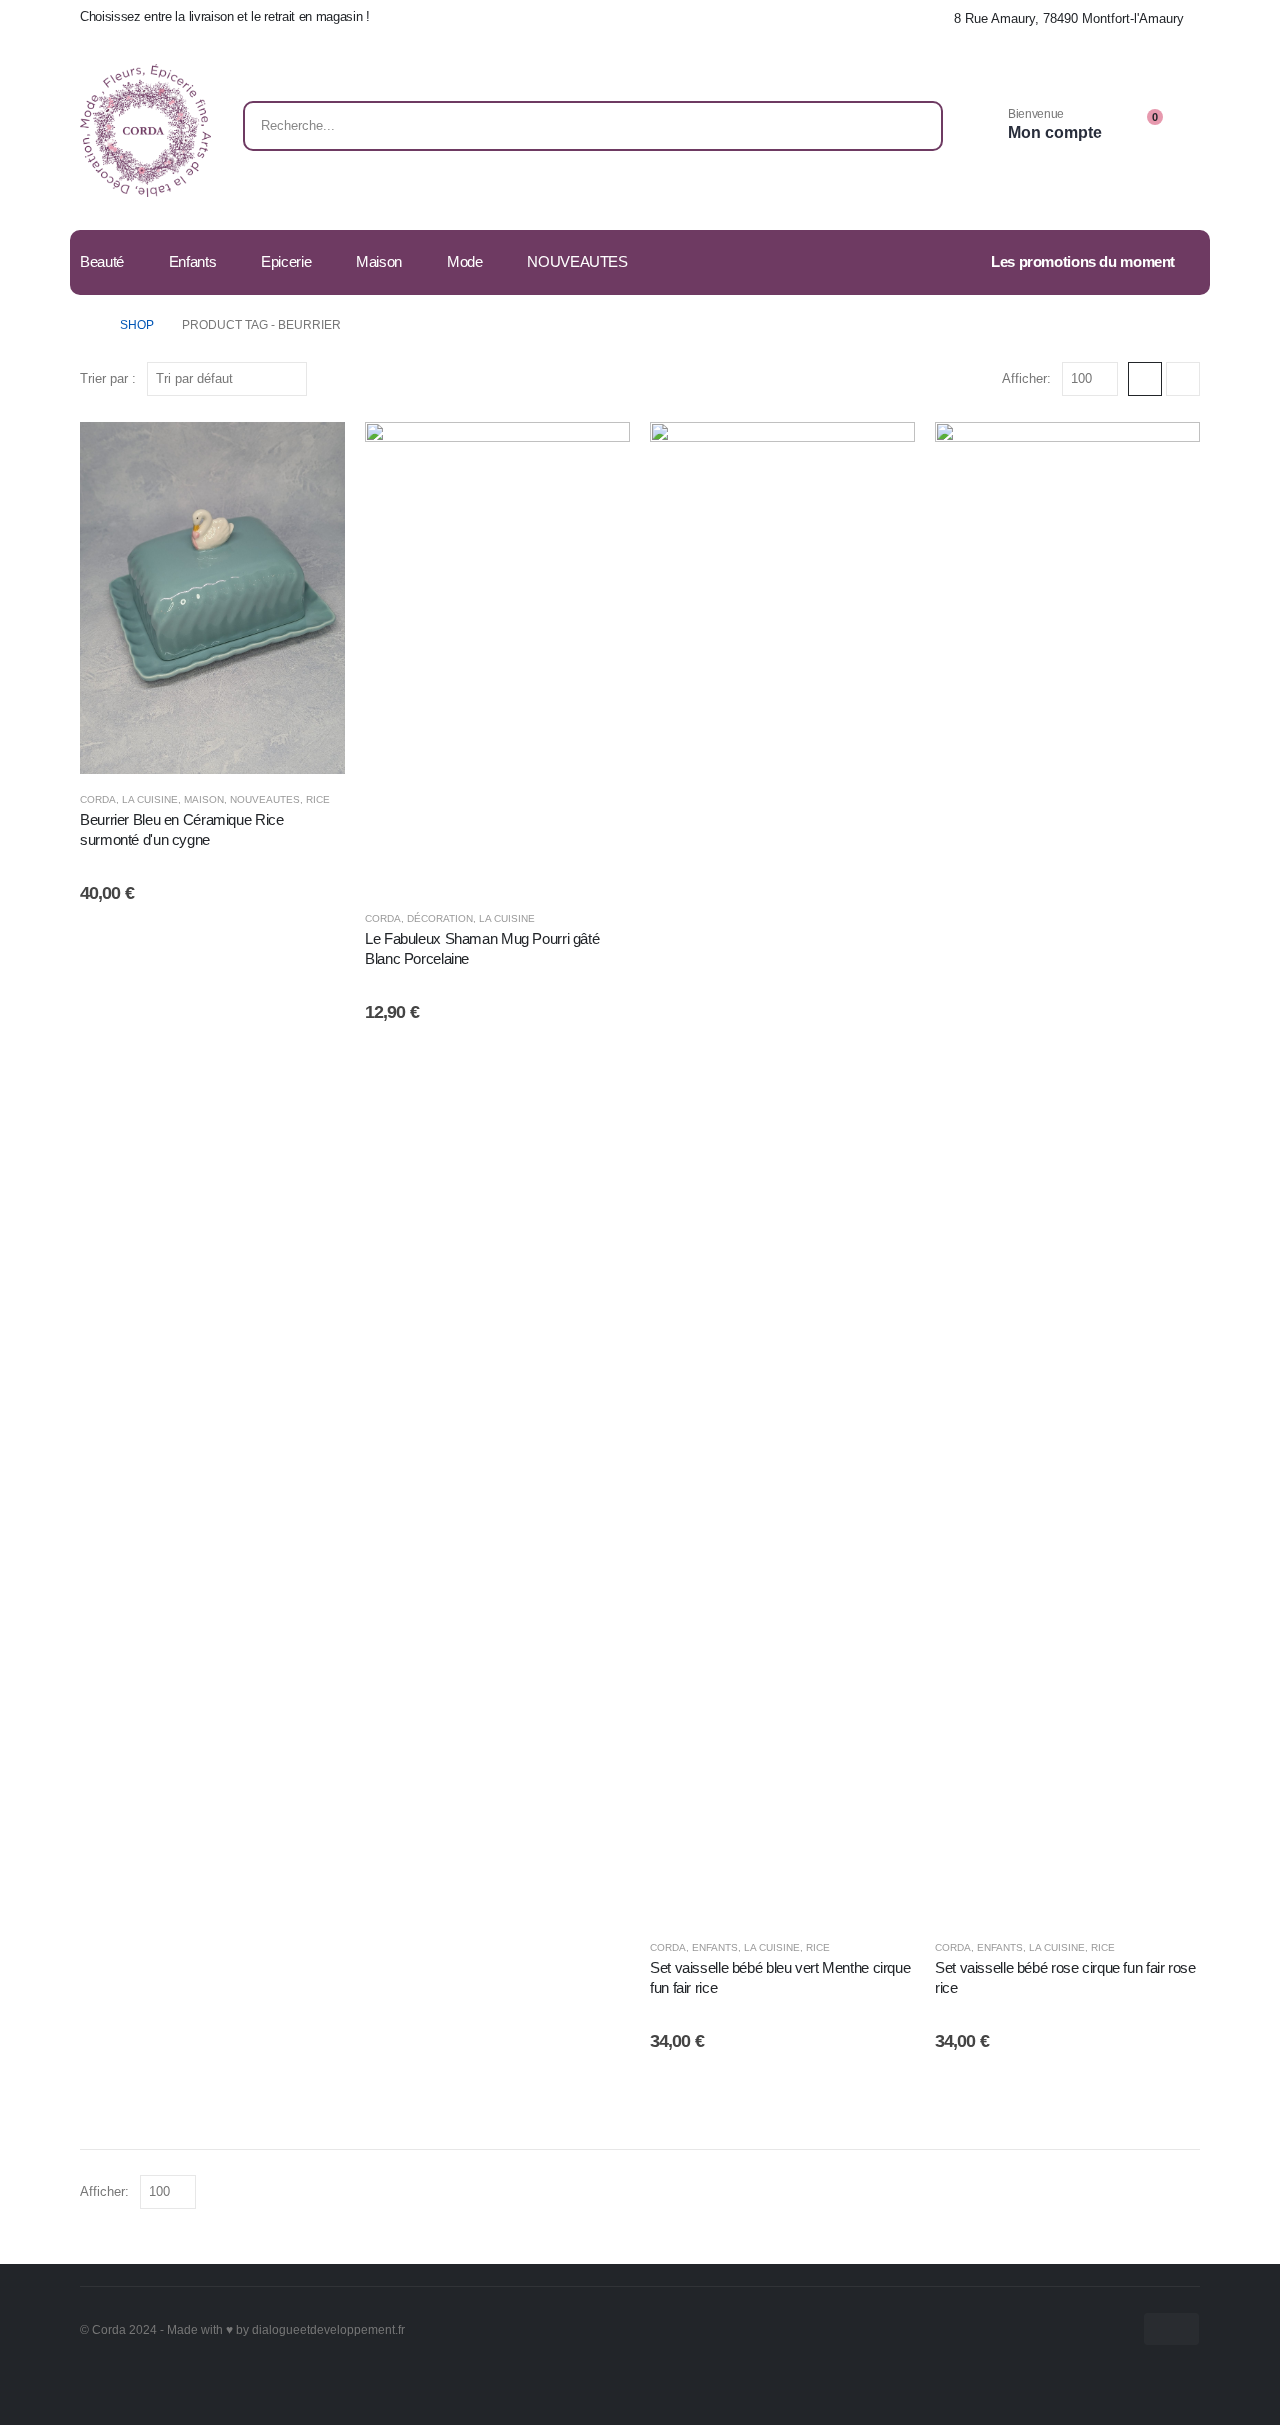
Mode (465, 261)
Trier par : (108, 378)
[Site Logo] (145, 130)
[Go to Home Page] (86, 325)
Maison (379, 261)
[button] (1145, 379)
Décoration (440, 918)
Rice (318, 799)
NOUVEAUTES (577, 261)
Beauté (102, 261)
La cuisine (150, 799)
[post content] (212, 598)
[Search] (914, 126)
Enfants (192, 261)
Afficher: (1026, 378)
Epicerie (286, 261)
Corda (98, 799)
